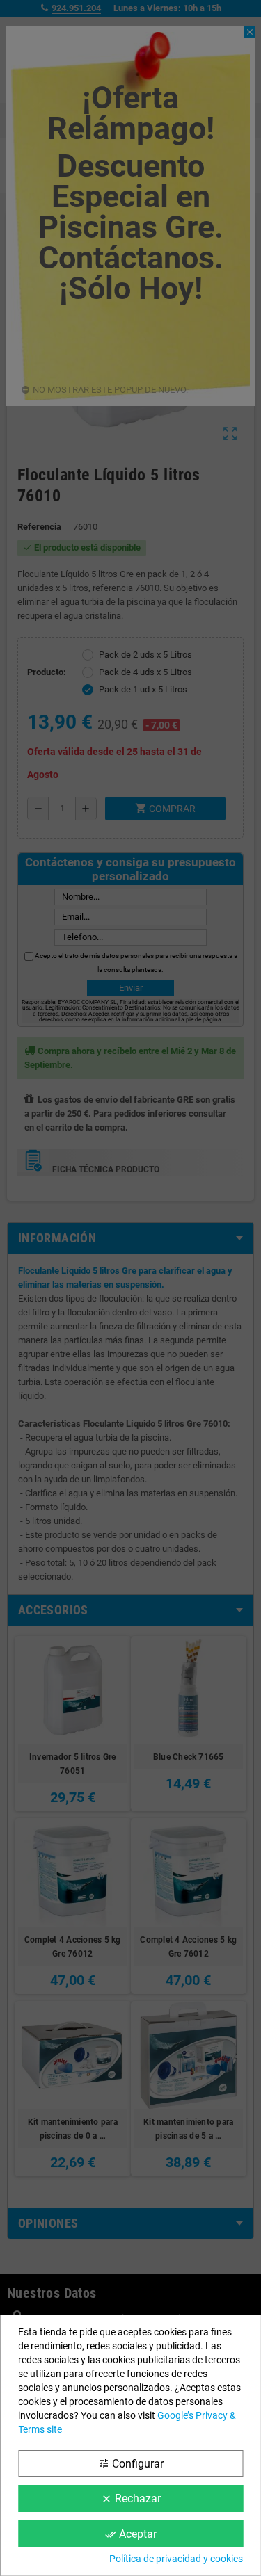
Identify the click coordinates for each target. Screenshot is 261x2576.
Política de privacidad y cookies (176, 2559)
